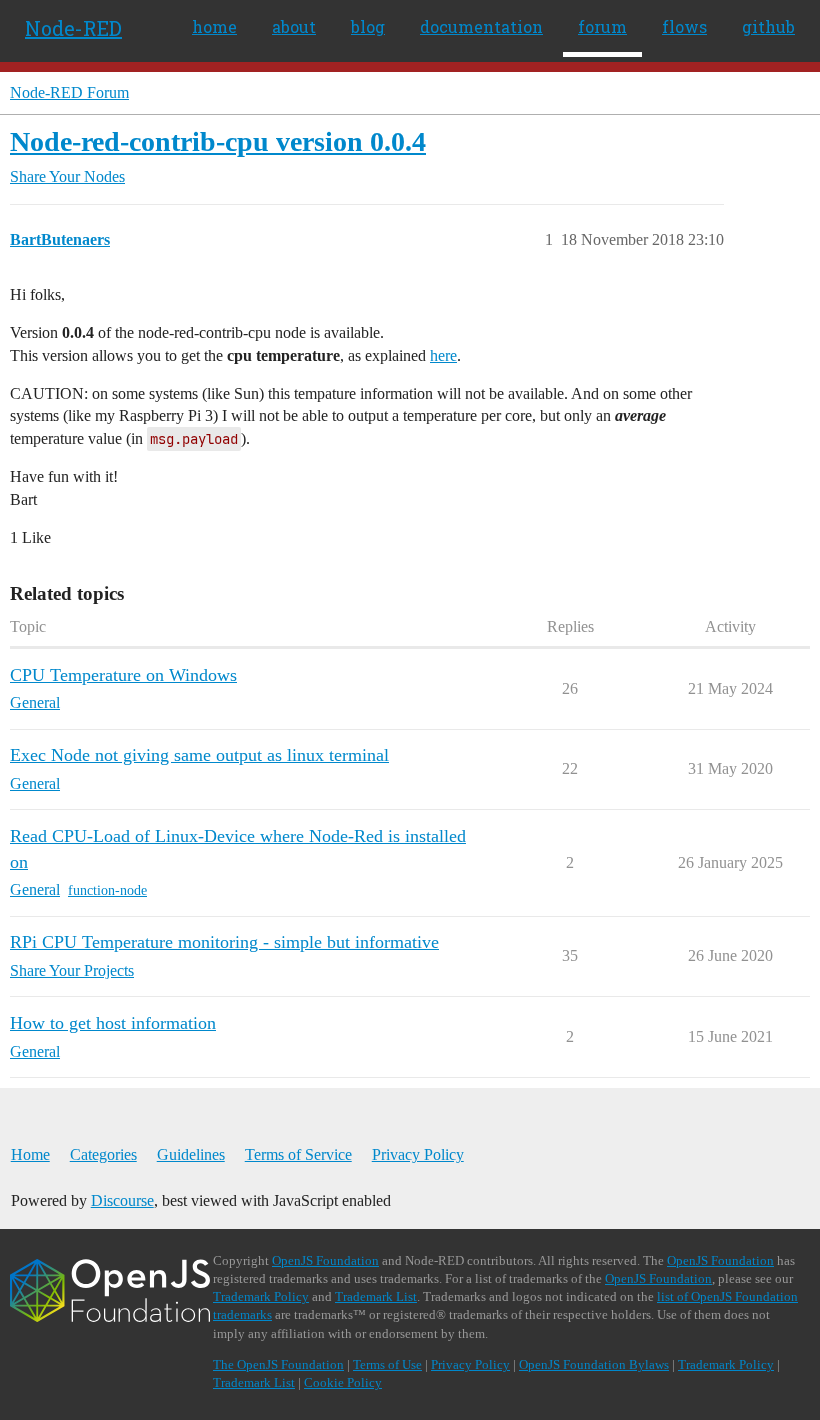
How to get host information (113, 1023)
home (214, 26)
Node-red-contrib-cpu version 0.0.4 (218, 141)
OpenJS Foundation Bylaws (594, 1364)
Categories (103, 1154)
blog (368, 26)
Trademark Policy (261, 1296)
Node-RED (73, 28)
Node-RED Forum (69, 92)
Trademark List (376, 1296)
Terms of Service (298, 1154)
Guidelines (191, 1154)
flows (684, 26)
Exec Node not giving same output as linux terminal (199, 755)
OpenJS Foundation (325, 1260)
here (443, 355)
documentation (481, 26)
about (294, 26)
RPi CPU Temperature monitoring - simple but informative (224, 942)
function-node (107, 890)
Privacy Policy (418, 1154)
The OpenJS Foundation (278, 1364)
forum (602, 26)
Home (30, 1154)
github (768, 26)
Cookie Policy (343, 1382)
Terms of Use (387, 1364)
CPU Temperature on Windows (123, 675)
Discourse (122, 1200)
